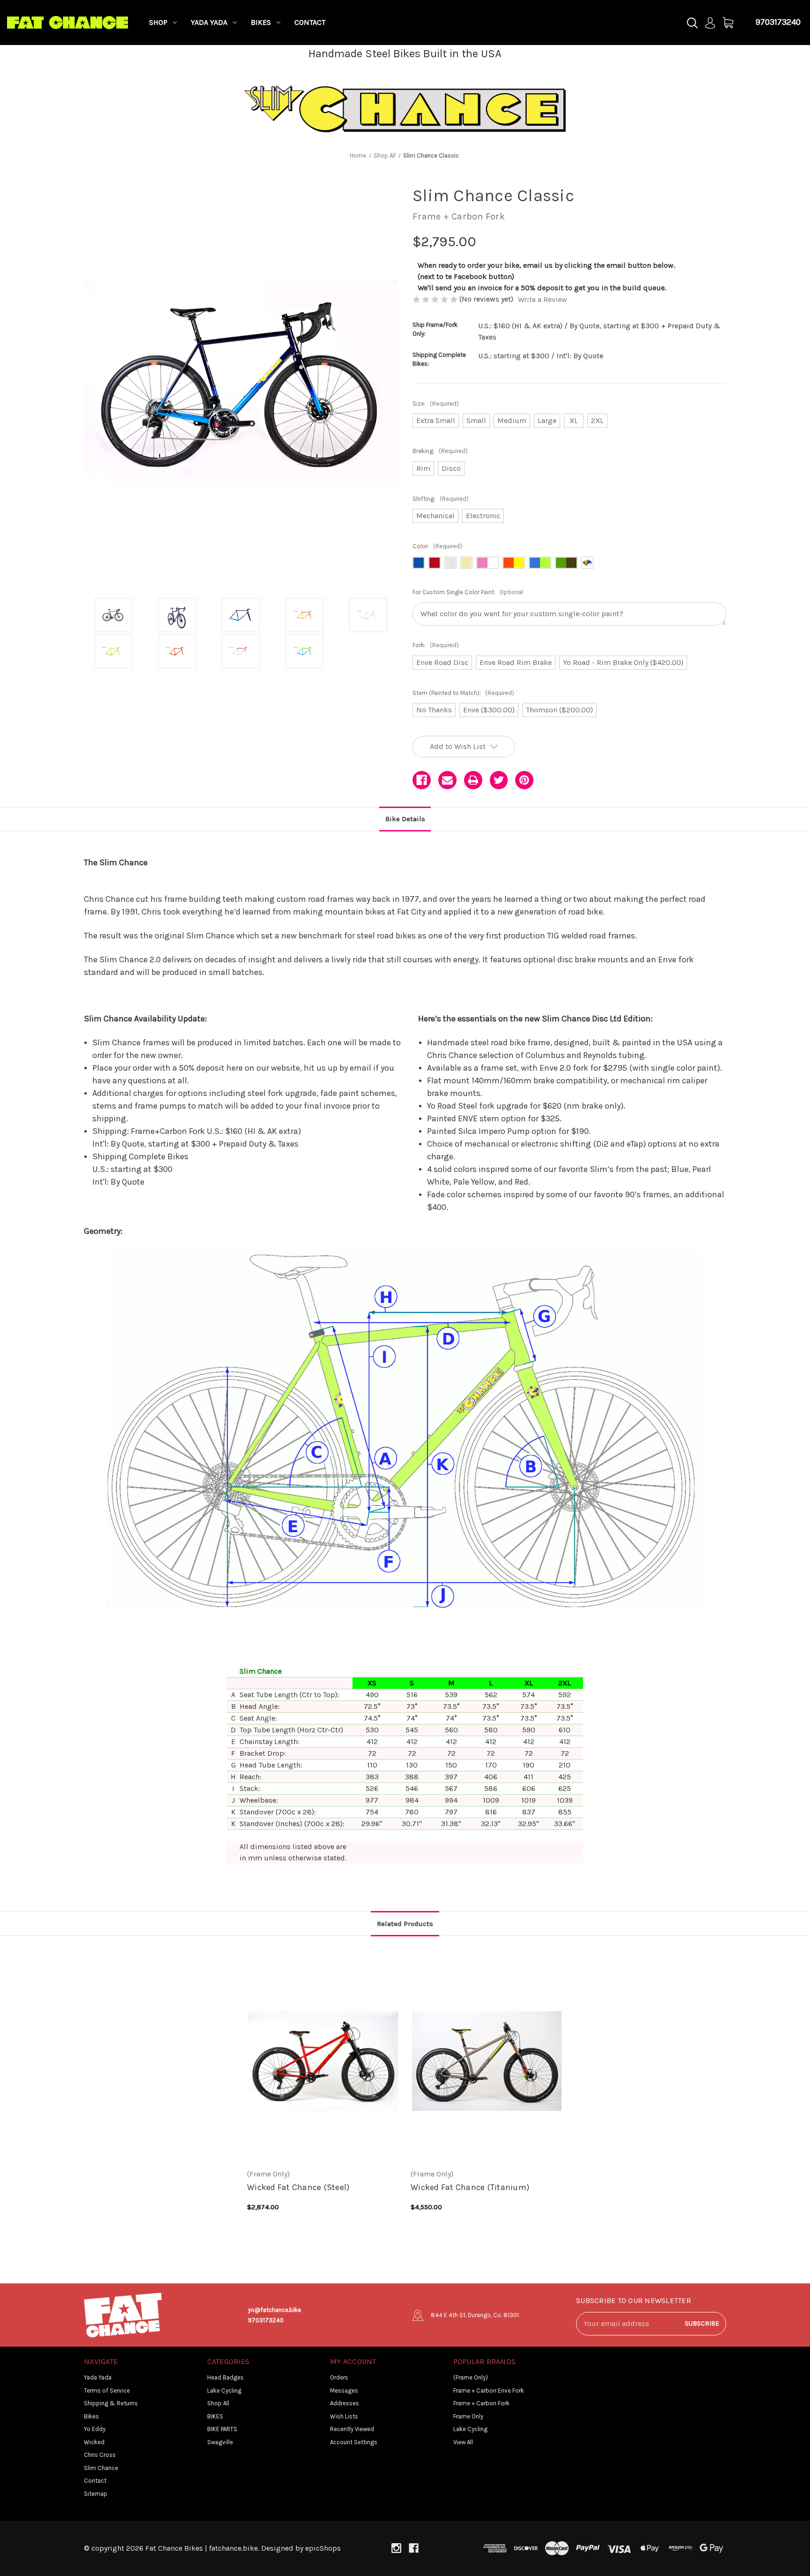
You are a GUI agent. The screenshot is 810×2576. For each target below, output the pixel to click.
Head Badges (225, 2377)
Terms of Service (107, 2391)
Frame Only (468, 2416)
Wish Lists (344, 2416)
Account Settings (354, 2442)
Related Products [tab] (405, 1924)
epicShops (323, 2548)
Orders (339, 2377)
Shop (158, 22)
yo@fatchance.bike (274, 2310)
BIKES (215, 2416)
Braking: (440, 451)
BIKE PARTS (222, 2429)
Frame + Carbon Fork (481, 2403)
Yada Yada (209, 22)
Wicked (94, 2442)
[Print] (473, 780)
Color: (437, 546)
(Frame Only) (471, 2377)
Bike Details (405, 819)
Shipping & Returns (111, 2403)
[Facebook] (422, 780)
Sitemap (96, 2494)
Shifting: (441, 499)
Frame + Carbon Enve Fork (489, 2391)
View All (463, 2442)
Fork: (436, 645)
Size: (436, 404)
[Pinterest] (524, 780)
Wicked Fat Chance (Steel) (298, 2187)
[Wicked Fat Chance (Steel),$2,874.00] (323, 2061)
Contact (310, 22)
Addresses (345, 2403)
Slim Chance (101, 2468)
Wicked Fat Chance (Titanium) (470, 2187)
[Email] (447, 780)
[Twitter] (499, 780)
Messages (344, 2391)
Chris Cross (100, 2455)
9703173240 (778, 22)
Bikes (261, 22)
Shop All (218, 2403)
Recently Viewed (352, 2429)
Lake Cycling (224, 2391)
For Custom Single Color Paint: (468, 592)
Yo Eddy (95, 2429)
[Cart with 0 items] (728, 23)
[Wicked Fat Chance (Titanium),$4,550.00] (487, 2061)
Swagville (220, 2442)
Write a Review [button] (543, 299)
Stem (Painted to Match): (463, 693)
